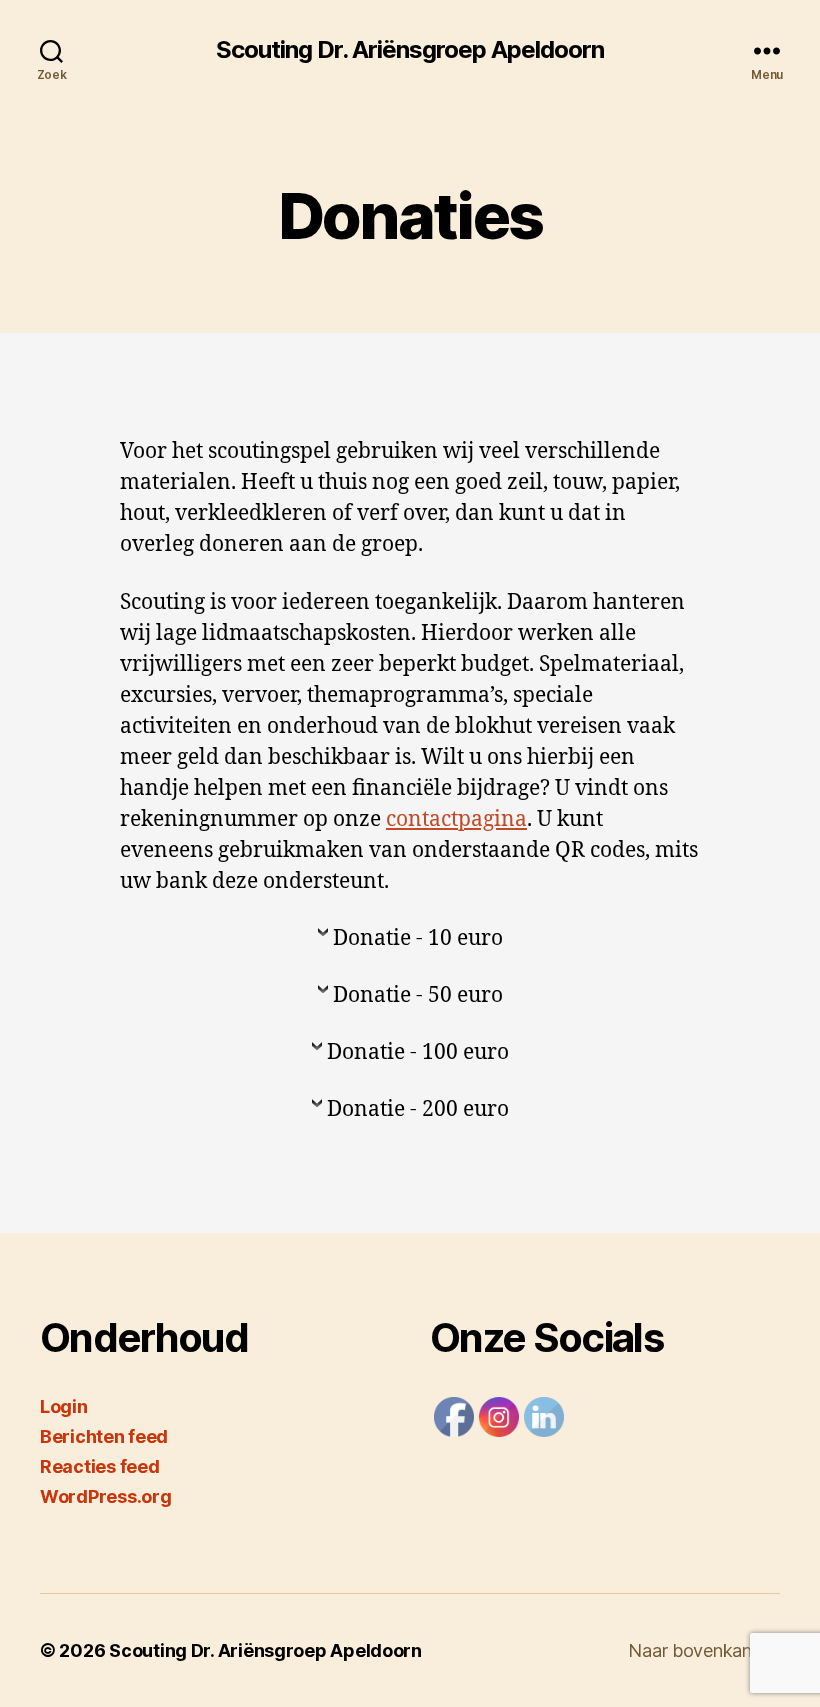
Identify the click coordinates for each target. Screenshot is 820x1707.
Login (64, 1406)
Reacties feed (100, 1466)
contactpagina (456, 819)
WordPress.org (106, 1496)
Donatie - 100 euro (418, 1052)
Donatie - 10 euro (418, 938)
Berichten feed (104, 1436)
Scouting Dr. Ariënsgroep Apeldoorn (410, 50)
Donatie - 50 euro (418, 995)
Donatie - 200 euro (418, 1109)
